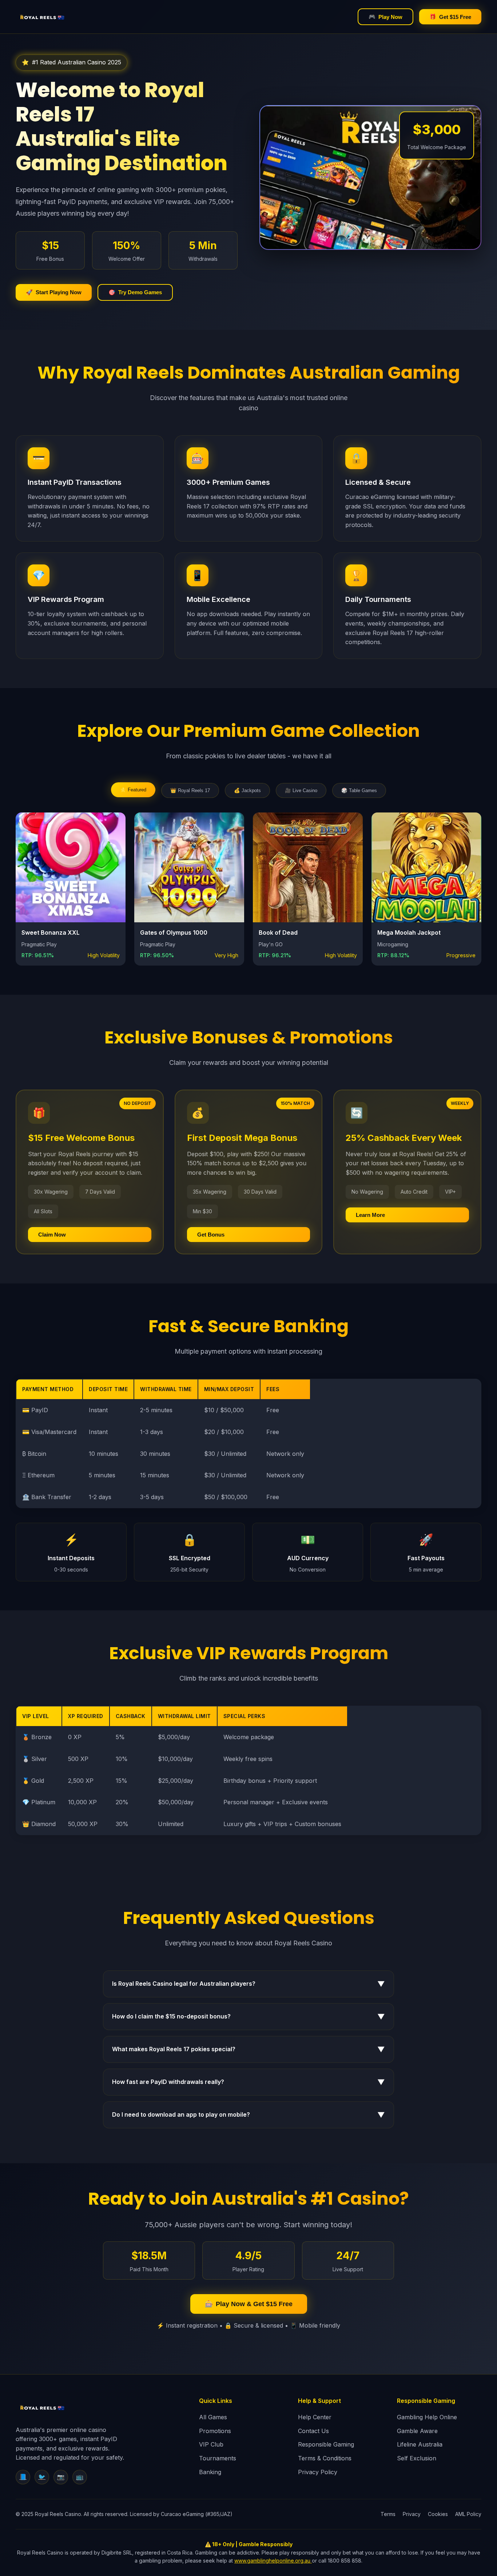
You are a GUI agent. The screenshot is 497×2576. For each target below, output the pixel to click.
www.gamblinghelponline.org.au (273, 2561)
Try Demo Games (135, 292)
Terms (388, 2514)
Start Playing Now (54, 292)
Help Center (315, 2417)
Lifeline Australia (420, 2444)
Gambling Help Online (427, 2417)
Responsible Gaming (326, 2444)
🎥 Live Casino (301, 790)
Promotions (215, 2431)
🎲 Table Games (359, 790)
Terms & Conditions (325, 2458)
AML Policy (468, 2514)
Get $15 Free (450, 17)
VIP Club (211, 2444)
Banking (210, 2472)
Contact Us (313, 2431)
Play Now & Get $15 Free (249, 2304)
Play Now (385, 17)
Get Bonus (211, 1235)
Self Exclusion (417, 2458)
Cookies (438, 2514)
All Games (213, 2417)
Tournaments (218, 2458)
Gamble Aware (417, 2431)
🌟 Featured (133, 790)
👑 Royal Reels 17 (190, 790)
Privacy (412, 2514)
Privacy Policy (318, 2472)
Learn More (370, 1215)
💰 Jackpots (247, 790)
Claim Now (52, 1235)
